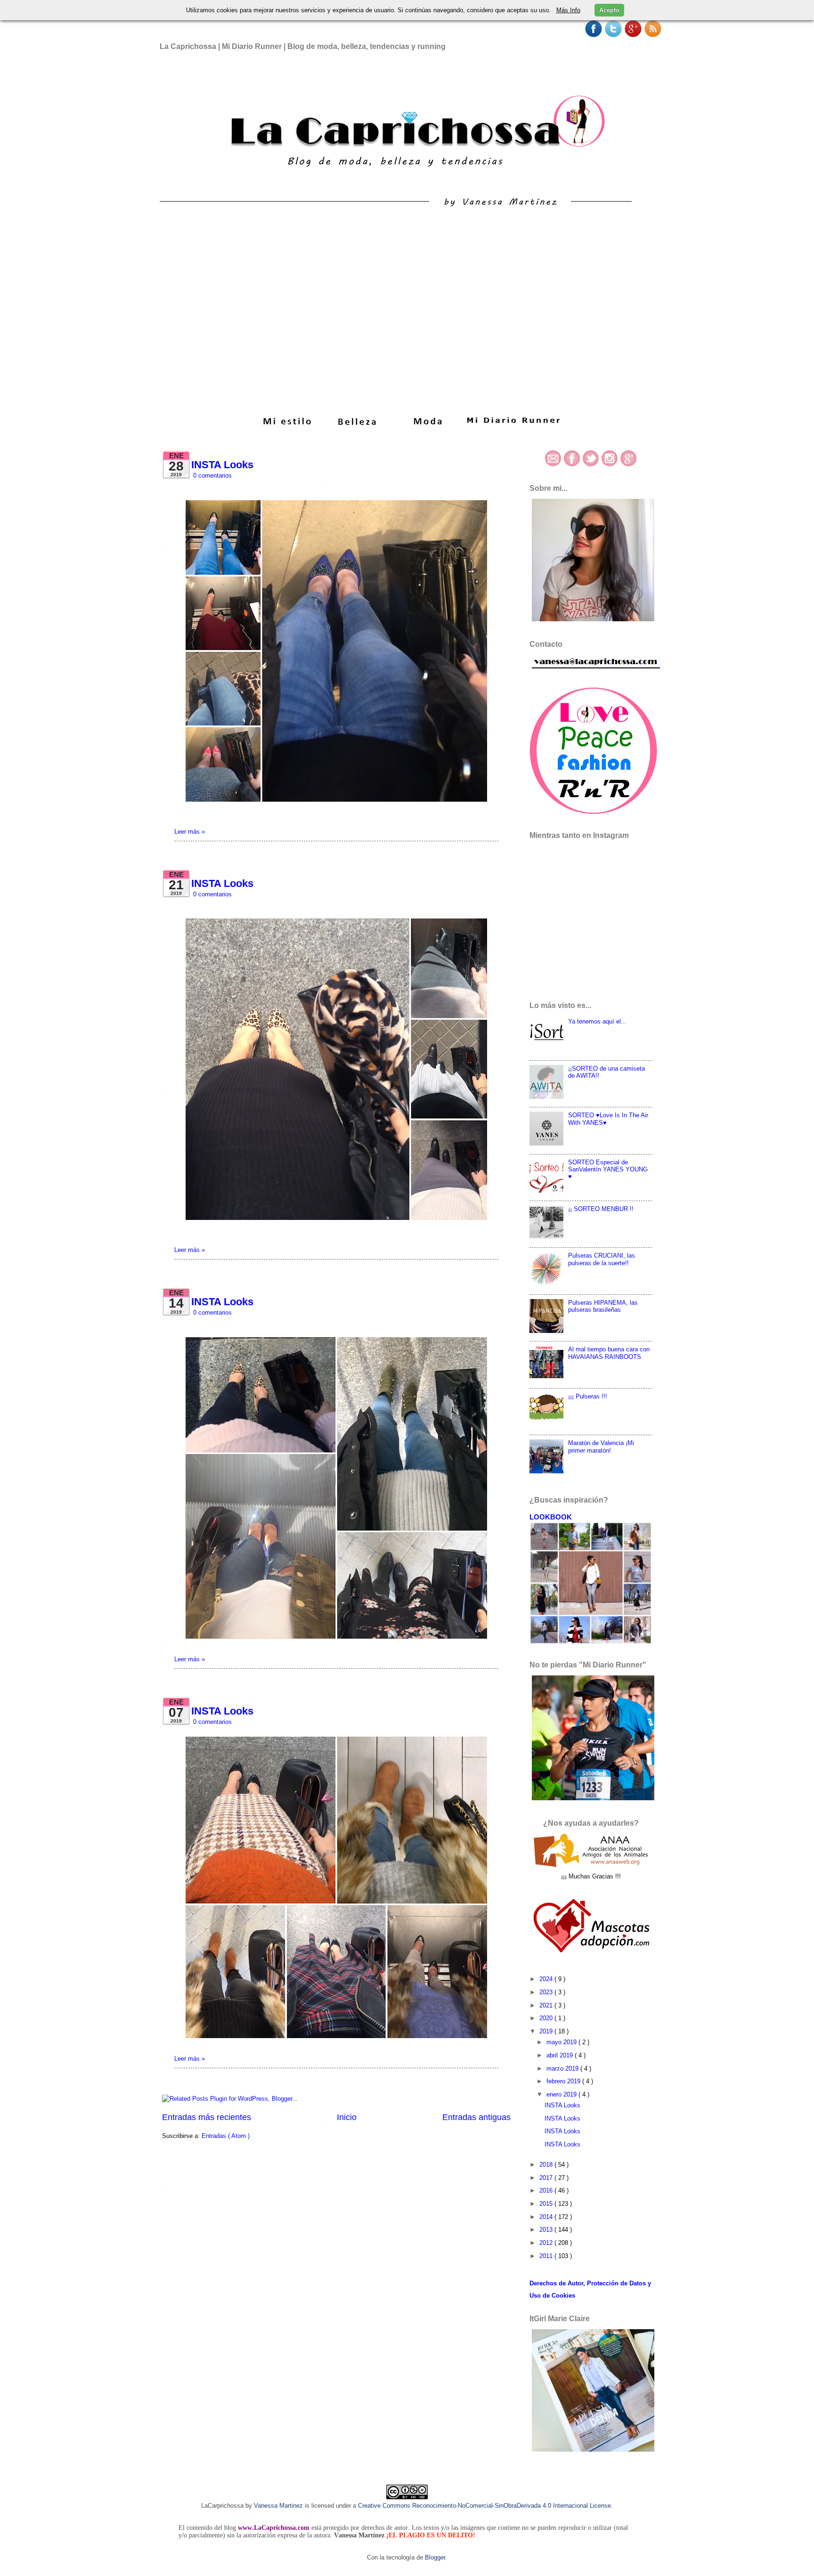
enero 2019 (562, 2094)
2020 (547, 2018)
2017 (547, 2178)
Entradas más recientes (207, 2117)
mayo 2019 (562, 2042)
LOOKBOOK (551, 1517)
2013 (547, 2230)
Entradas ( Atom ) (226, 2136)
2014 (547, 2217)
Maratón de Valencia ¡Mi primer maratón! (601, 1446)
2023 (547, 1992)
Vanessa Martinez (278, 2506)
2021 (547, 2005)
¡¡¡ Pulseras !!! (588, 1396)
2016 (547, 2190)
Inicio (347, 2117)
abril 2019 (561, 2055)
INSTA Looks (222, 465)
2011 (547, 2256)
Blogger (435, 2557)
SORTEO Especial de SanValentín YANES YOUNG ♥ (608, 1170)
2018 (547, 2165)
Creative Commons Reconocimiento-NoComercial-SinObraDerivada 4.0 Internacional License (484, 2506)
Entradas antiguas (476, 2117)
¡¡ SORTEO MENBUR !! (601, 1209)
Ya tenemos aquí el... (597, 1021)
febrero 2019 (564, 2081)
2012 (547, 2243)
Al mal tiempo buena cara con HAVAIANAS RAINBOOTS (609, 1353)
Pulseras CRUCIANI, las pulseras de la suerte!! (602, 1259)
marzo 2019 (563, 2068)
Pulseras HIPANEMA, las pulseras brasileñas (603, 1306)
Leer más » (190, 832)
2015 (547, 2204)
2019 (547, 2031)
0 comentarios (212, 475)
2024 (547, 1979)
